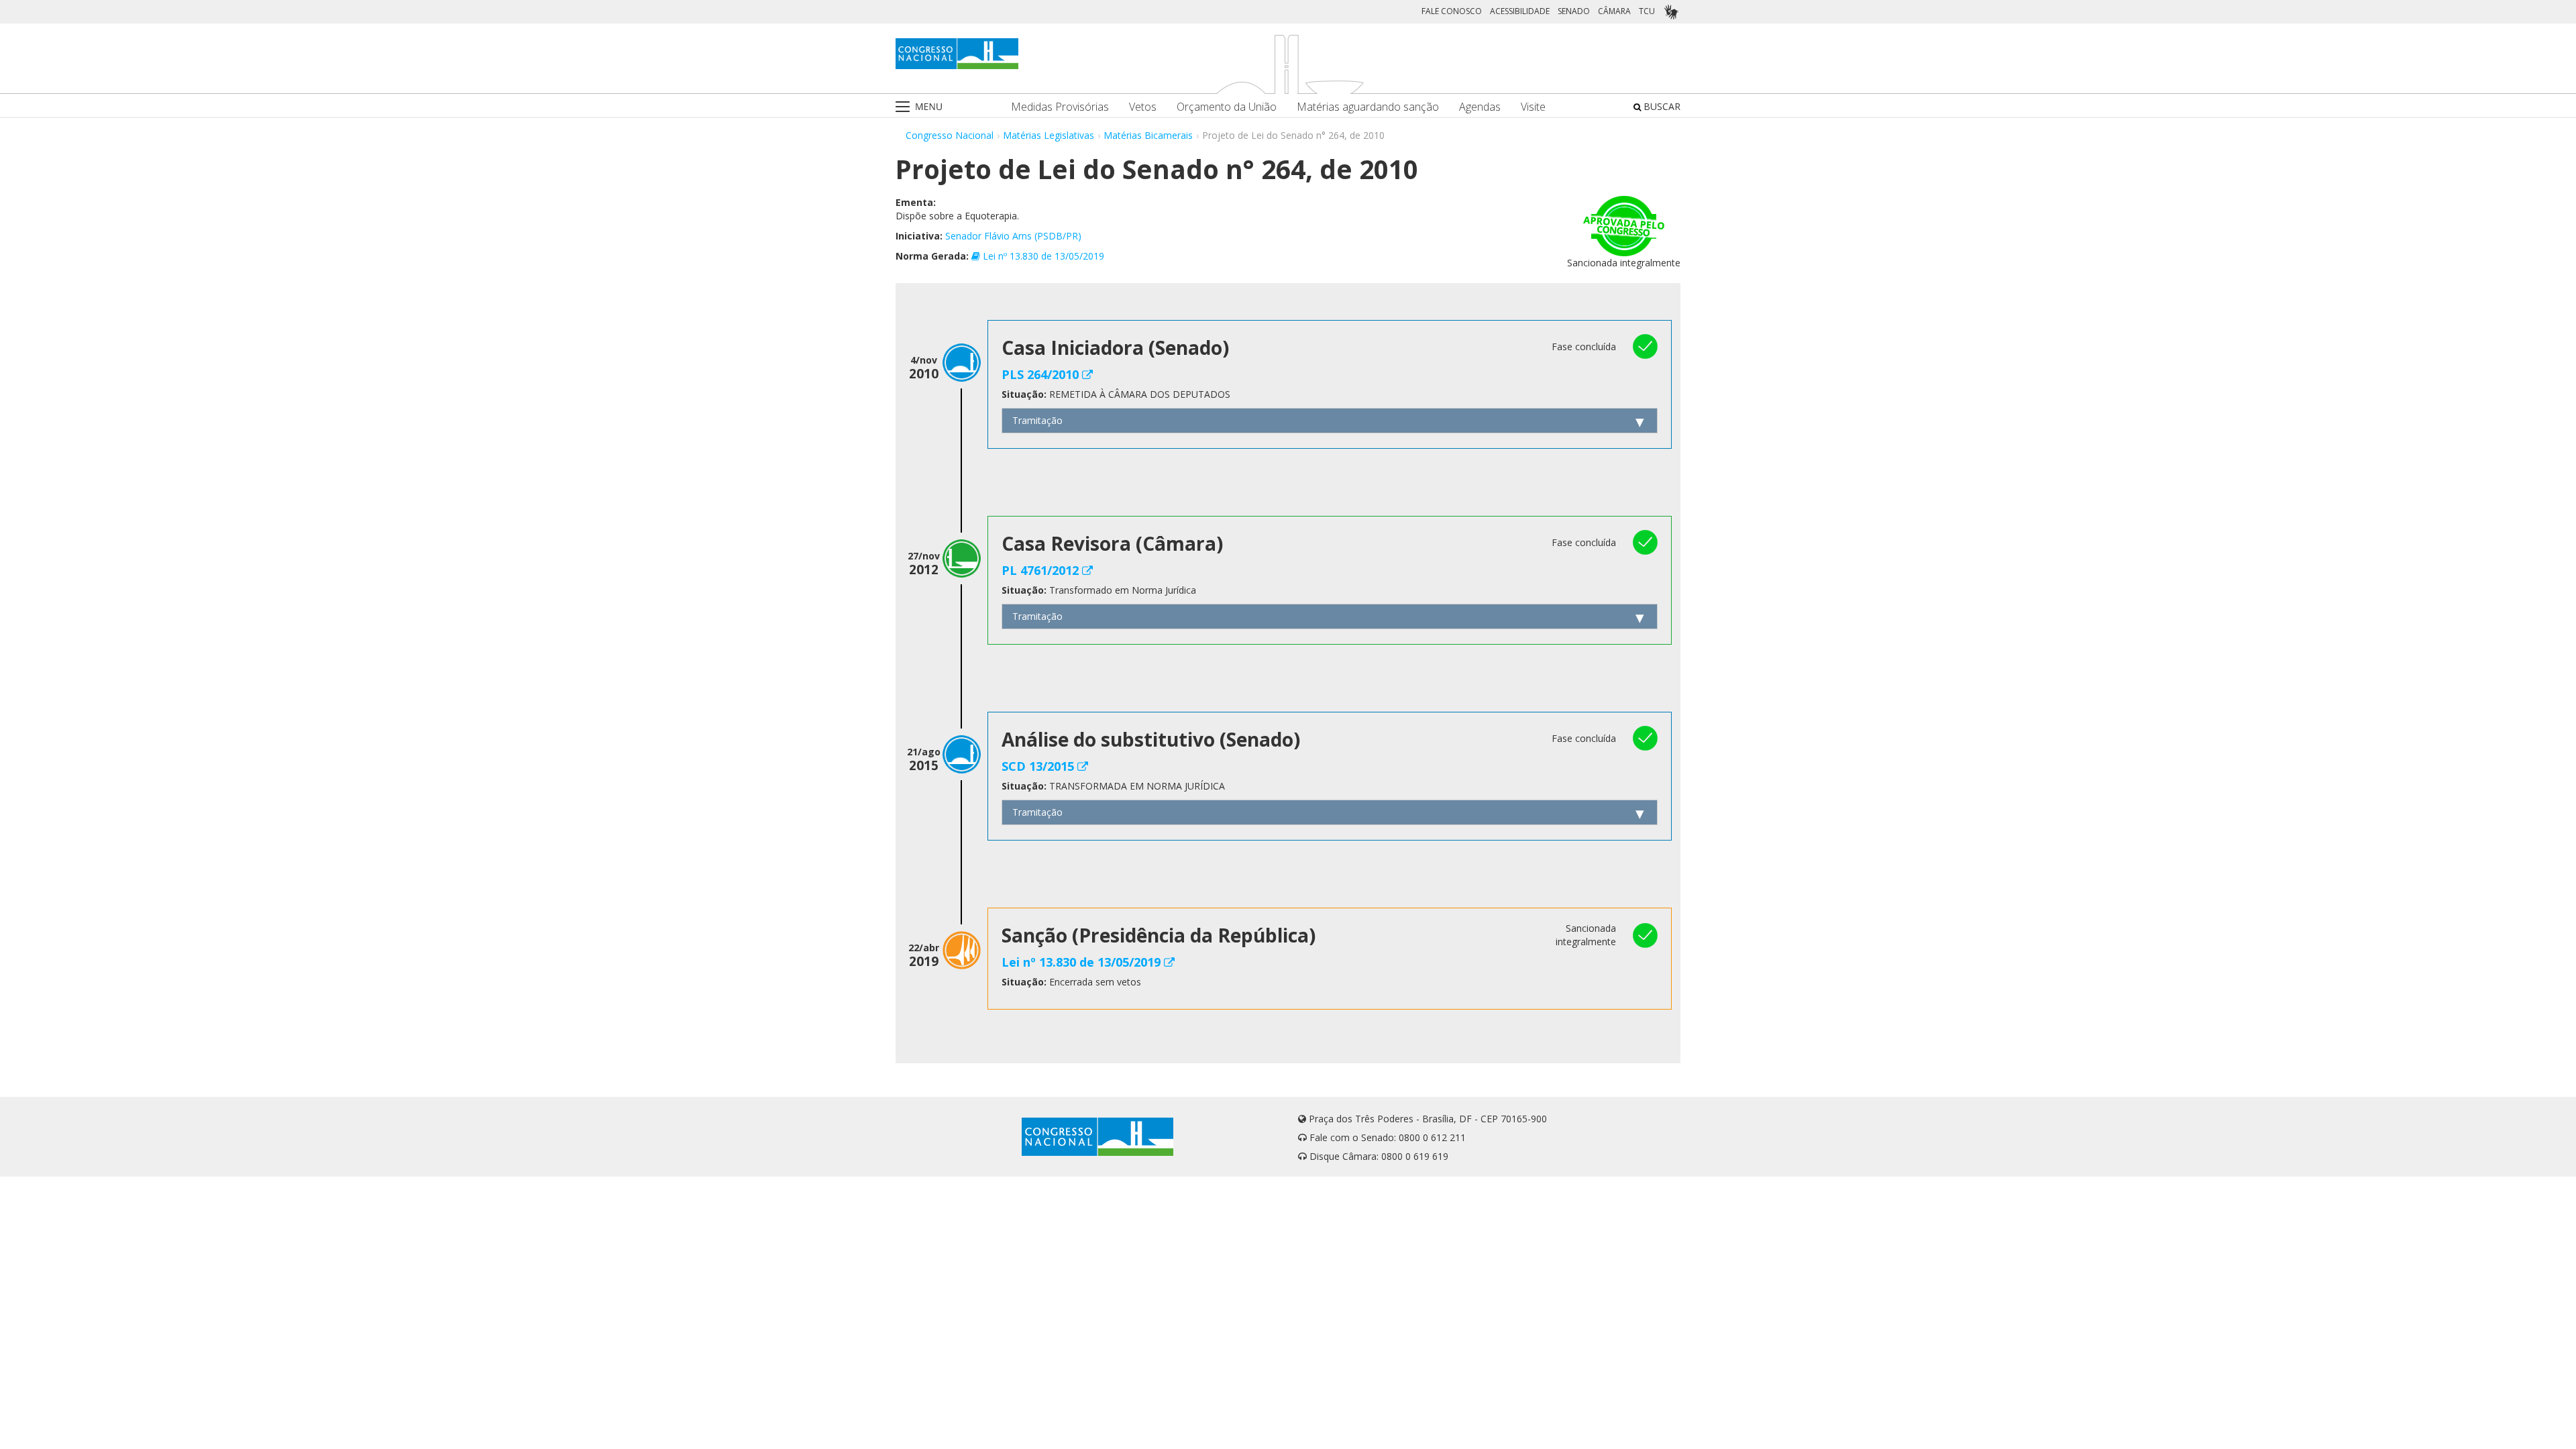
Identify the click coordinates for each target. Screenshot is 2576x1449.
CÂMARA (1614, 11)
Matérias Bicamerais (1148, 135)
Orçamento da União (1227, 107)
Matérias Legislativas (1049, 135)
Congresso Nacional (950, 135)
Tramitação (1037, 420)
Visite (1533, 107)
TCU (1647, 11)
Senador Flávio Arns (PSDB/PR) (1013, 236)
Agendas (1480, 107)
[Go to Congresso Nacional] (957, 54)
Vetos (1143, 107)
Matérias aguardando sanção (1368, 107)
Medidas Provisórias (1060, 107)
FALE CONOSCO (1452, 11)
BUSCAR (1661, 106)
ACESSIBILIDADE (1520, 11)
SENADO (1574, 11)
